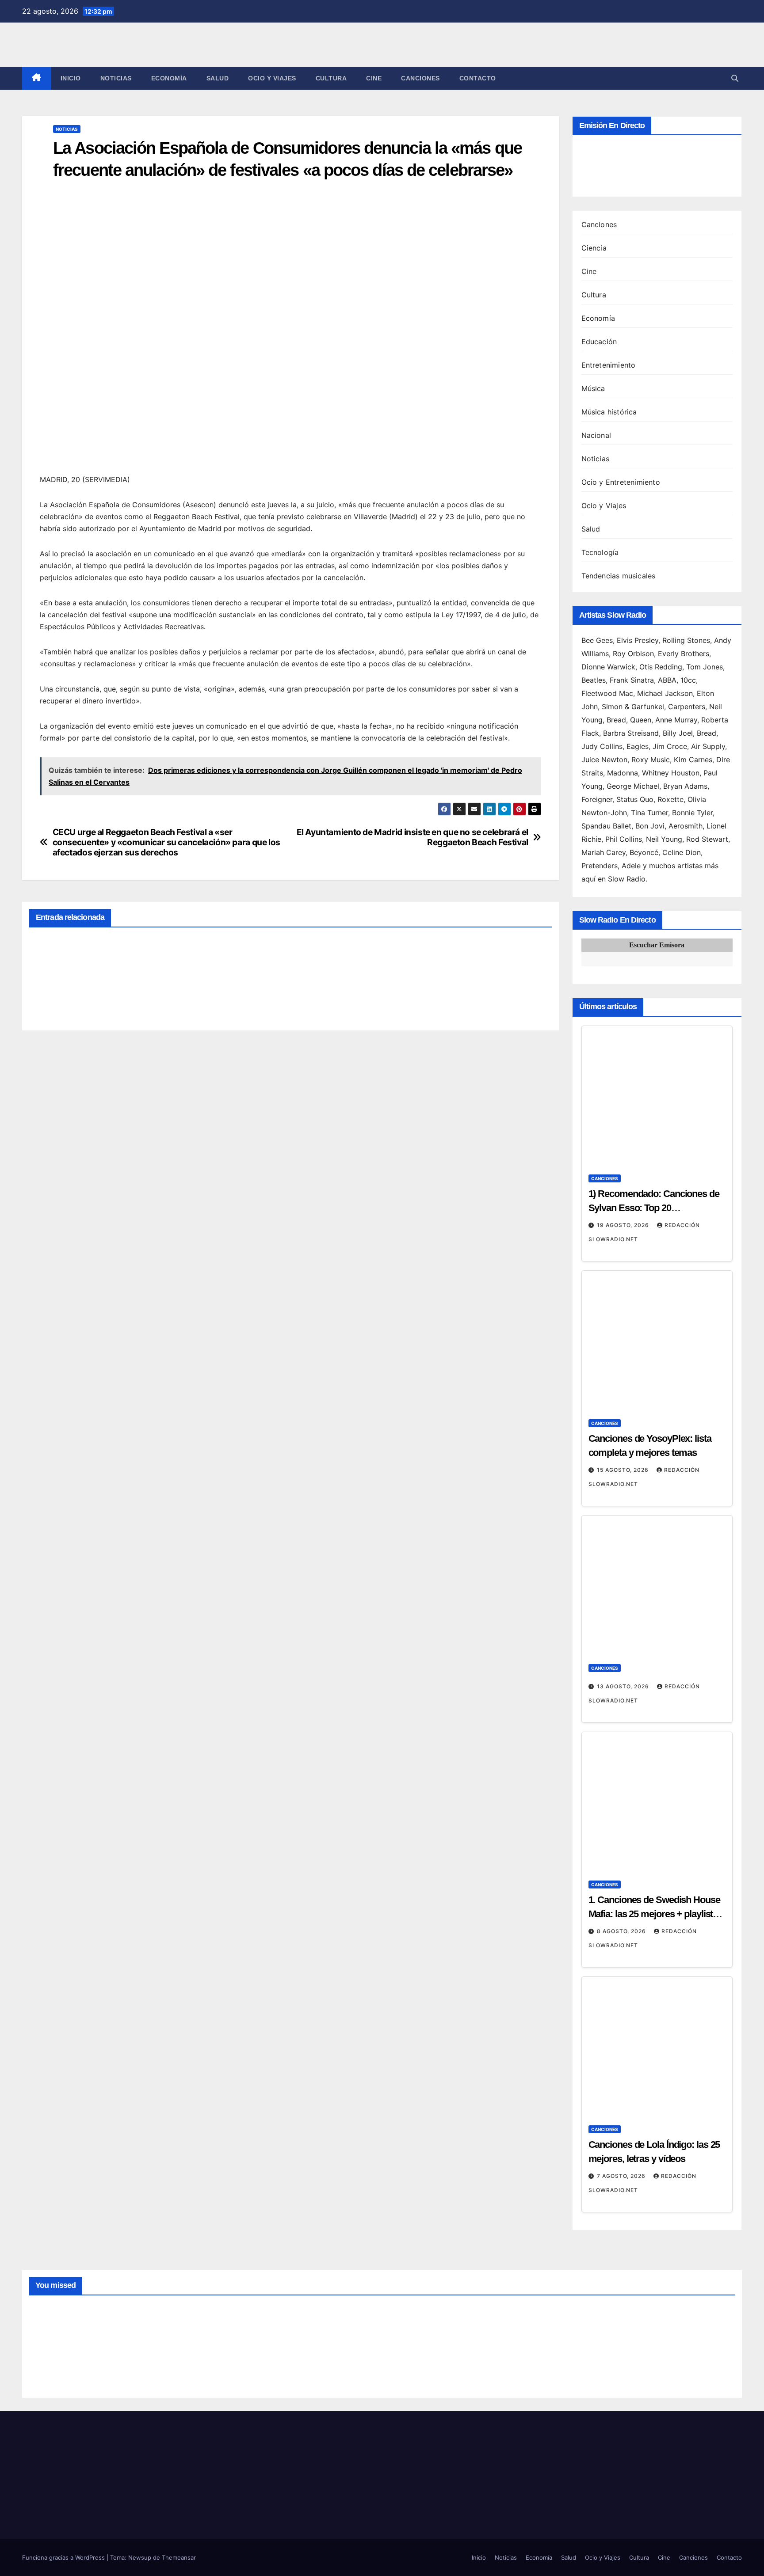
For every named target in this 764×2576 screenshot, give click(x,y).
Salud (218, 78)
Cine (374, 78)
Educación (599, 342)
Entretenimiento (609, 365)
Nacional (596, 435)
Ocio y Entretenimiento (621, 482)
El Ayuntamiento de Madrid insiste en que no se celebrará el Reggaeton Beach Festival (413, 837)
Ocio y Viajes (272, 78)
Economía (169, 78)
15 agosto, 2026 (624, 1470)
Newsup (140, 2557)
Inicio (71, 78)
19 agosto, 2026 (624, 1225)
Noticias (116, 78)
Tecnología (600, 552)
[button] (735, 78)
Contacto (478, 78)
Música (593, 388)
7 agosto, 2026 (622, 2176)
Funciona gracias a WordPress (64, 2557)
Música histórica (609, 412)
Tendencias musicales (619, 576)
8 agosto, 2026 (622, 1931)
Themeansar (179, 2557)
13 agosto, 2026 (624, 1686)
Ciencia (594, 248)
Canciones (420, 78)
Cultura (331, 78)
